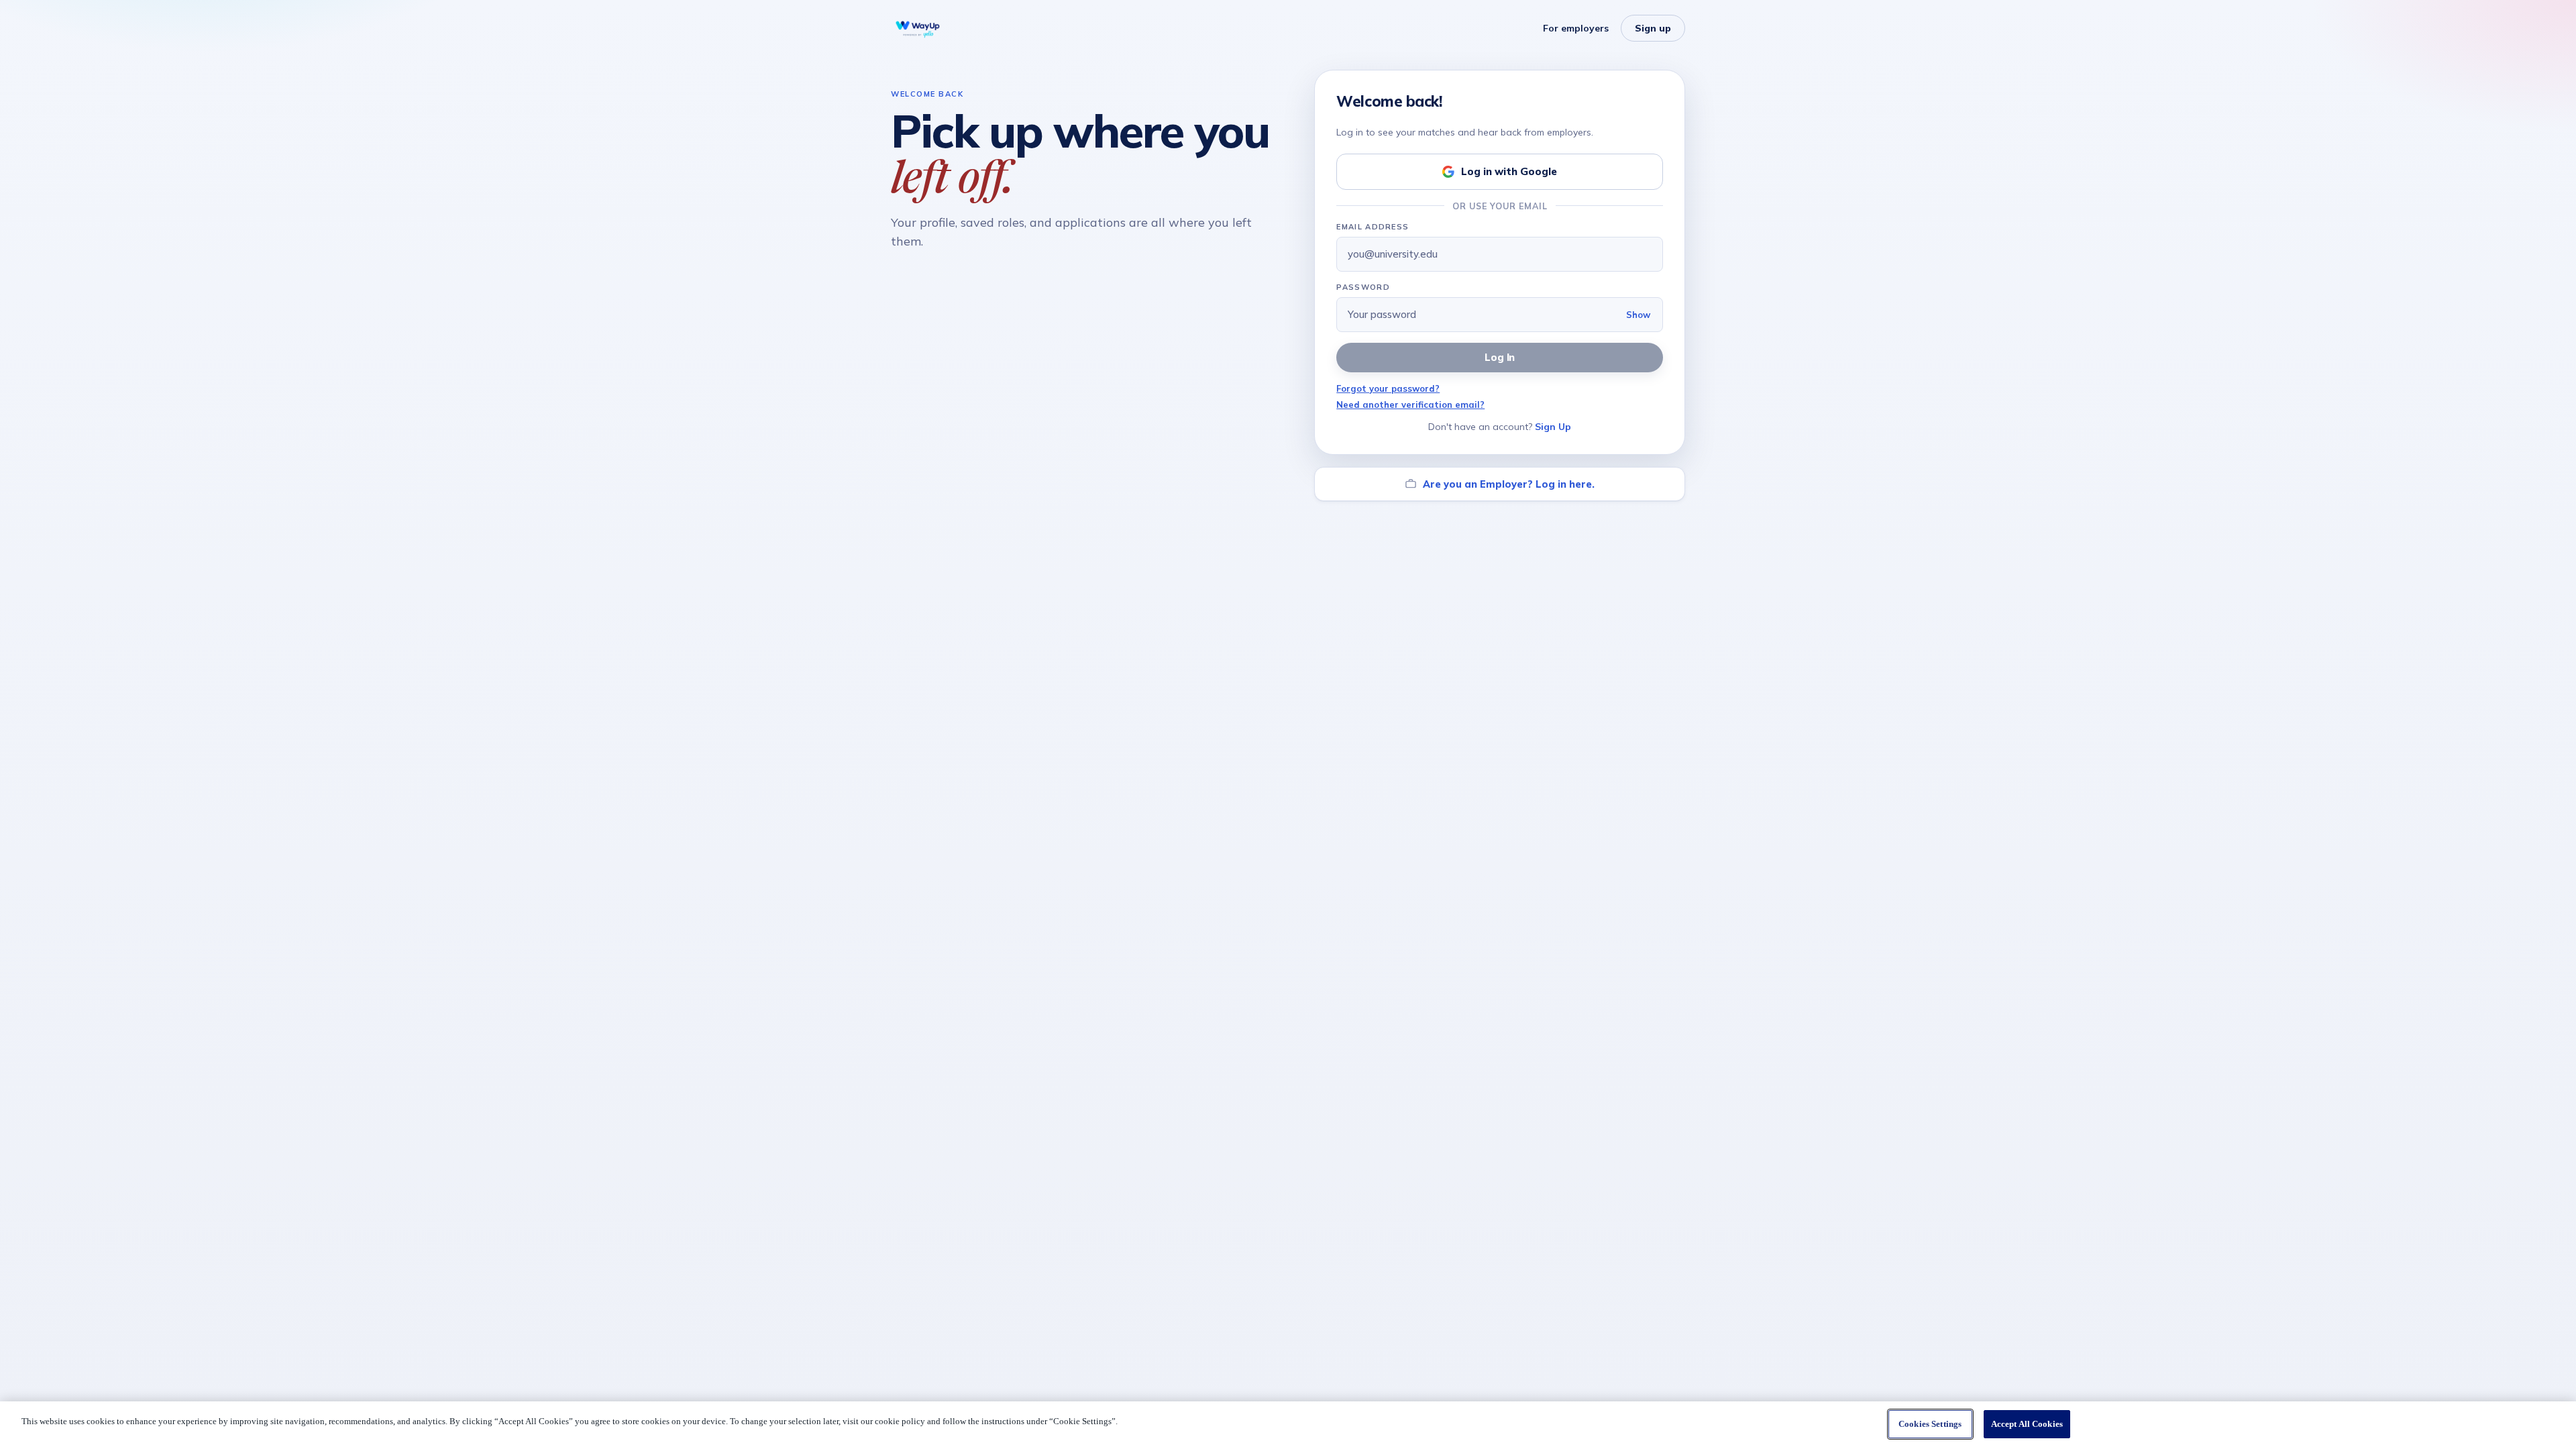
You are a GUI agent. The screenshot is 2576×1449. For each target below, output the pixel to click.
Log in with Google (1509, 171)
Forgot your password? (1388, 388)
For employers (1576, 28)
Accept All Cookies (2027, 1424)
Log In (1500, 357)
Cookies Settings (1930, 1424)
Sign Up (1553, 427)
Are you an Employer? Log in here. (1509, 484)
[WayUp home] (918, 28)
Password (1363, 287)
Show (1638, 315)
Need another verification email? (1410, 405)
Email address (1373, 227)
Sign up (1653, 28)
